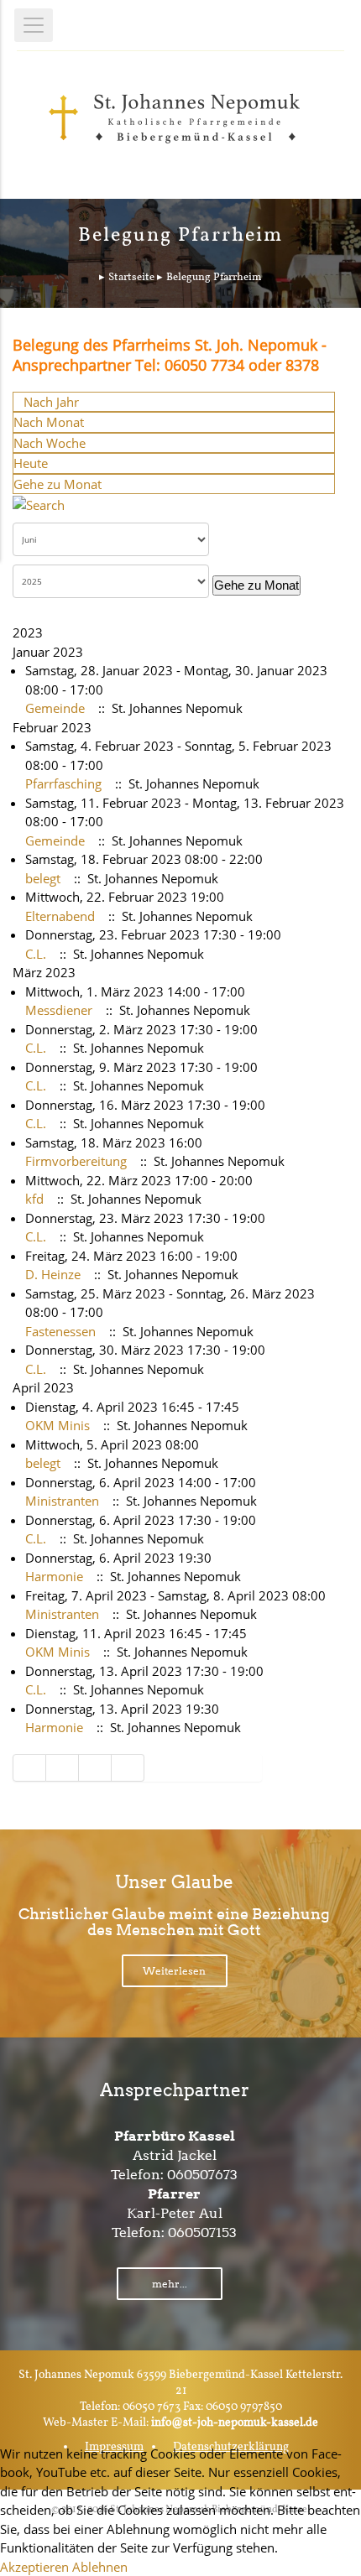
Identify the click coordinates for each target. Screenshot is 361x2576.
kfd (34, 1199)
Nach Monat (49, 422)
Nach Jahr (51, 402)
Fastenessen (60, 1331)
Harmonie (54, 1576)
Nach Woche (50, 443)
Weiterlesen (174, 1971)
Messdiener (59, 1010)
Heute (31, 463)
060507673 (202, 2175)
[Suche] (39, 503)
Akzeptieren (34, 2567)
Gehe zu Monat (58, 484)
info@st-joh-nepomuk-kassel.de (235, 2423)
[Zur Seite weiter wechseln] (95, 1768)
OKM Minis (58, 1425)
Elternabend (60, 916)
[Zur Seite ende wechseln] (128, 1768)
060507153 (202, 2233)
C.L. (36, 954)
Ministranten (62, 1501)
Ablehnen (100, 2567)
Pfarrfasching (63, 783)
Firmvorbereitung (76, 1161)
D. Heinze (53, 1274)
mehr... (170, 2284)
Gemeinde (55, 708)
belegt (43, 878)
